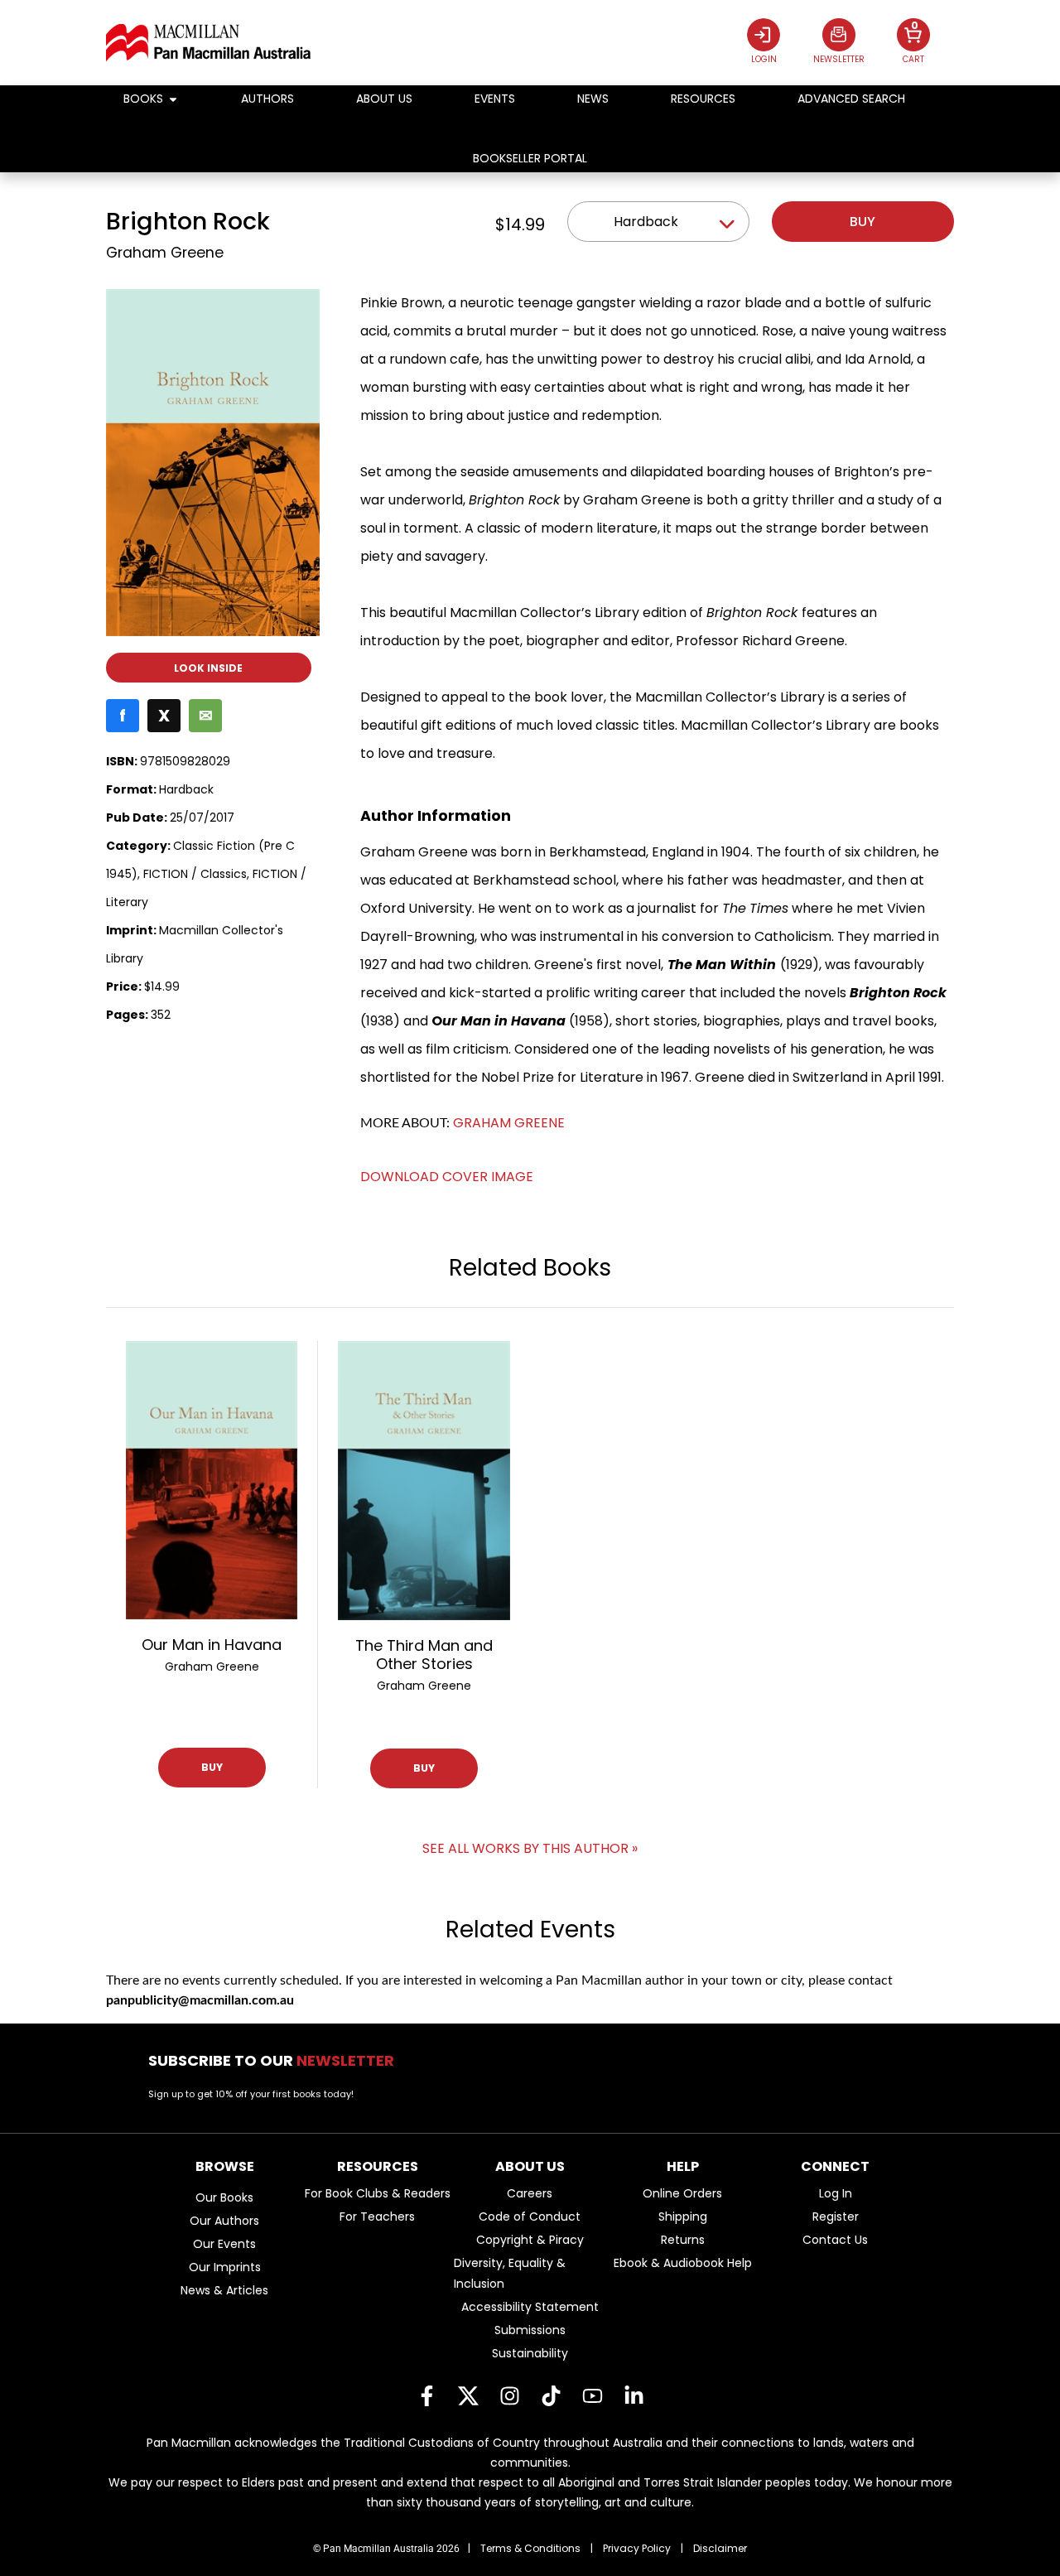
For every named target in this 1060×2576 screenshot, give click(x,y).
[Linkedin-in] (634, 2395)
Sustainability (530, 2353)
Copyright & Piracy (530, 2240)
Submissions (530, 2330)
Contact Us (835, 2240)
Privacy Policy (637, 2548)
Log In (836, 2193)
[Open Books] (173, 99)
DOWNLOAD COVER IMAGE (447, 1177)
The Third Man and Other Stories (424, 1655)
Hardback (646, 222)
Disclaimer (720, 2548)
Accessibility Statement (530, 2307)
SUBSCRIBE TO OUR (276, 2060)
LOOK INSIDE (208, 668)
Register (836, 2217)
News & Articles (224, 2290)
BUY (212, 1767)
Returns (683, 2240)
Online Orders (682, 2193)
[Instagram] (509, 2395)
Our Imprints (225, 2267)
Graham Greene (165, 253)
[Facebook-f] (426, 2395)
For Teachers (377, 2217)
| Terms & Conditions (524, 2548)
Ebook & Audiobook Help (683, 2263)
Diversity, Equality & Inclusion (510, 2273)
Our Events (224, 2244)
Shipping (683, 2217)
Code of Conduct (530, 2217)
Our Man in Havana (212, 1645)
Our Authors (224, 2221)
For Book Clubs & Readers (378, 2193)
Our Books (224, 2197)
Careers (530, 2193)
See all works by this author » (530, 1848)
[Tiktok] (551, 2395)
